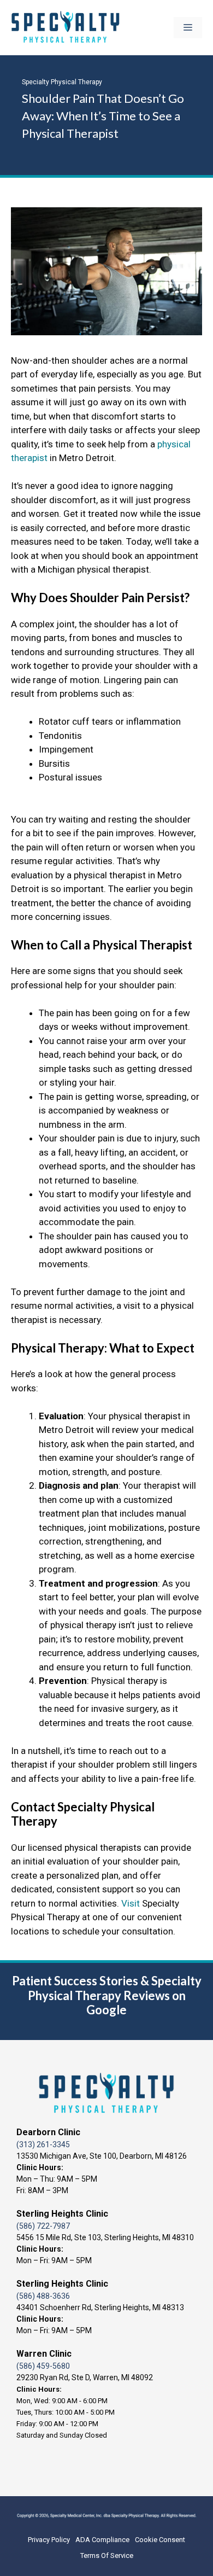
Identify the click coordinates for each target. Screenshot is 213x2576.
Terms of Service (107, 2555)
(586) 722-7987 (43, 2226)
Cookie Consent (160, 2540)
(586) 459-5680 (43, 2366)
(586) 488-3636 (43, 2296)
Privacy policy (49, 2540)
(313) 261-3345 (43, 2144)
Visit (131, 1903)
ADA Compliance (102, 2540)
